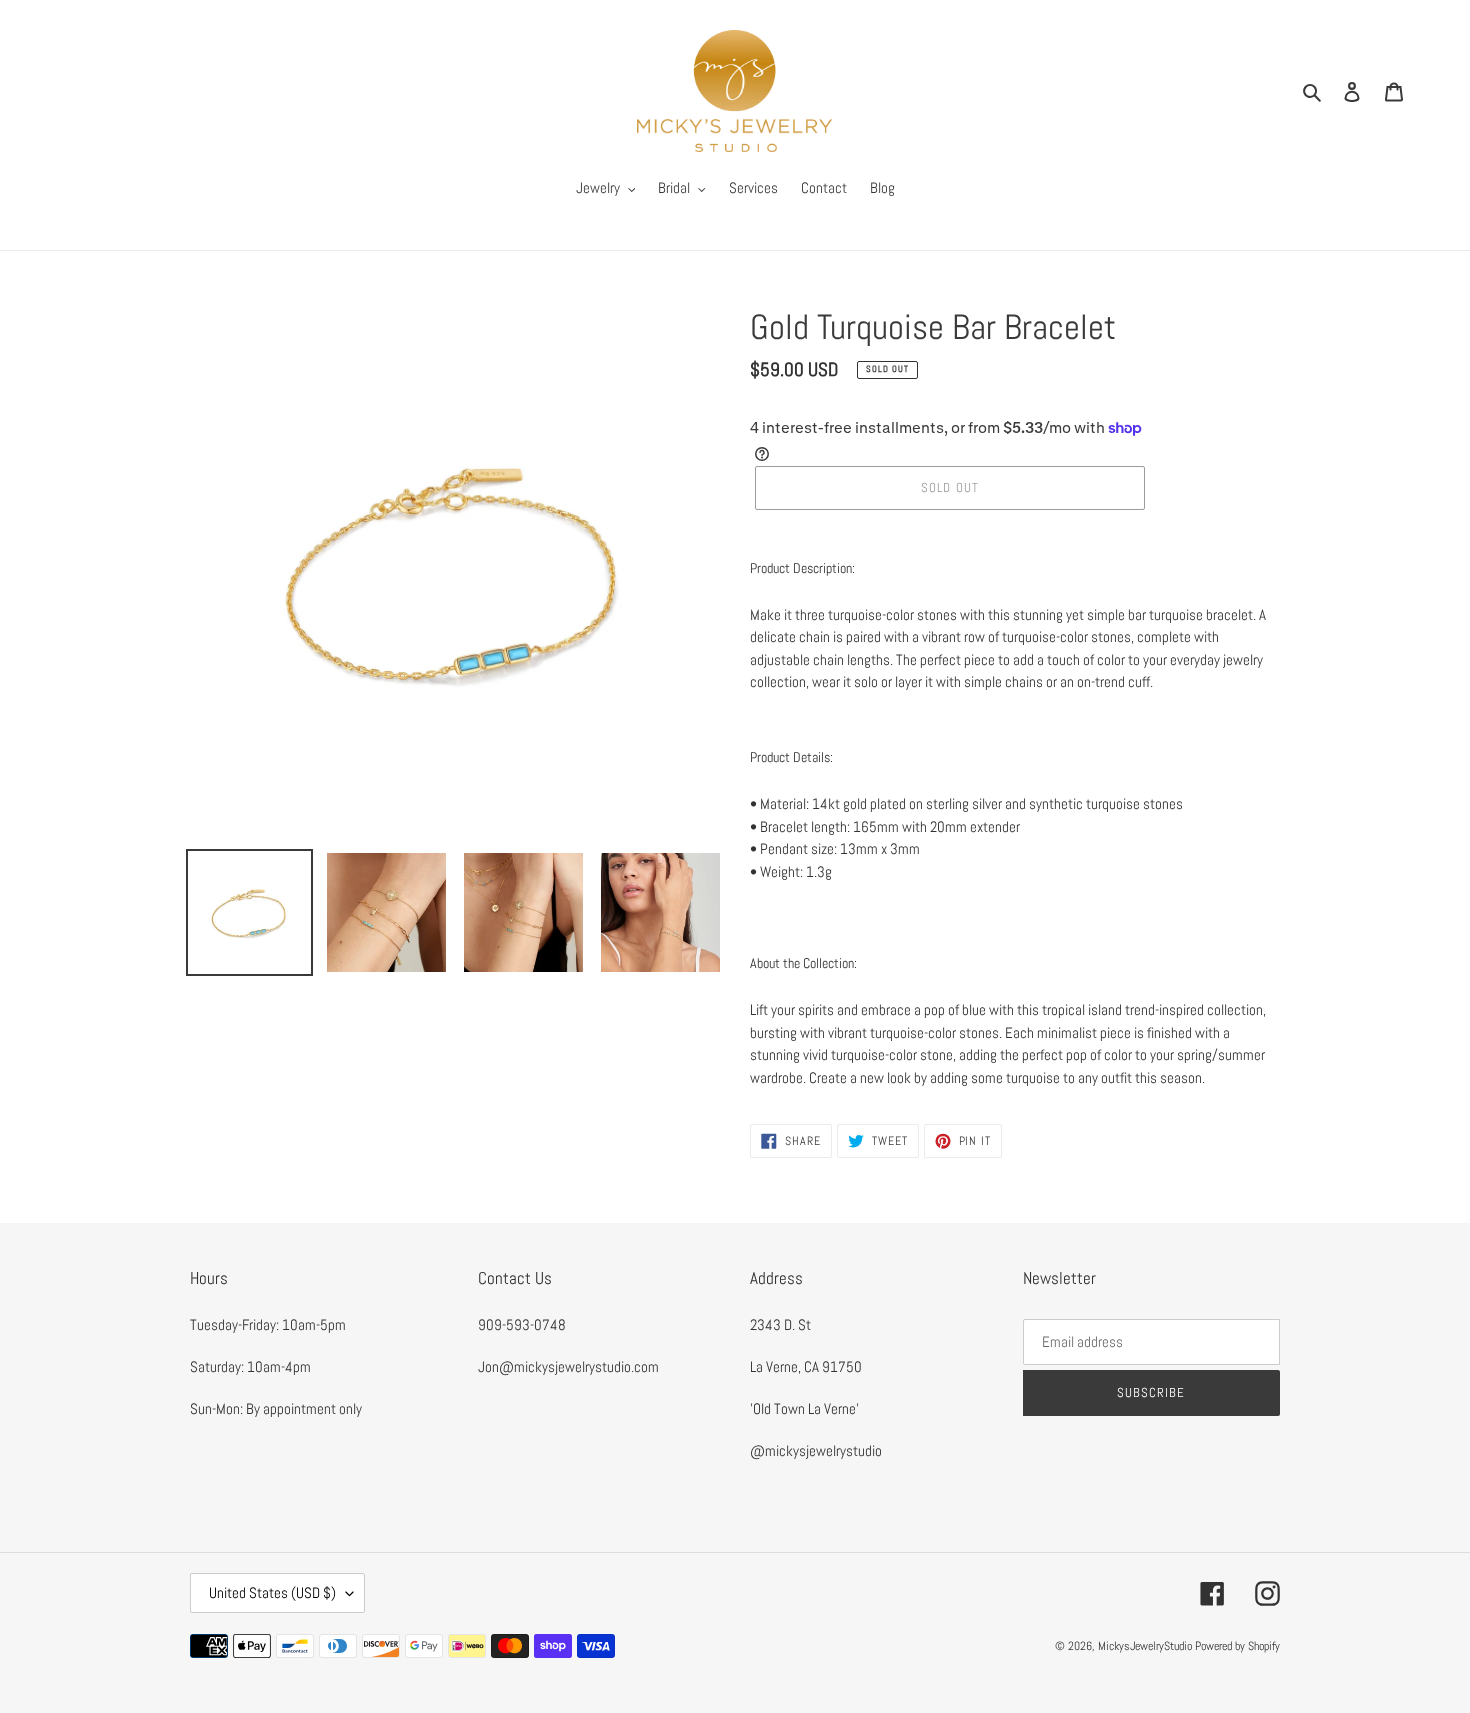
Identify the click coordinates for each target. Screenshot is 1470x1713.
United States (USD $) (272, 1592)
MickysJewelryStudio (1145, 1646)
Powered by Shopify (1237, 1646)
